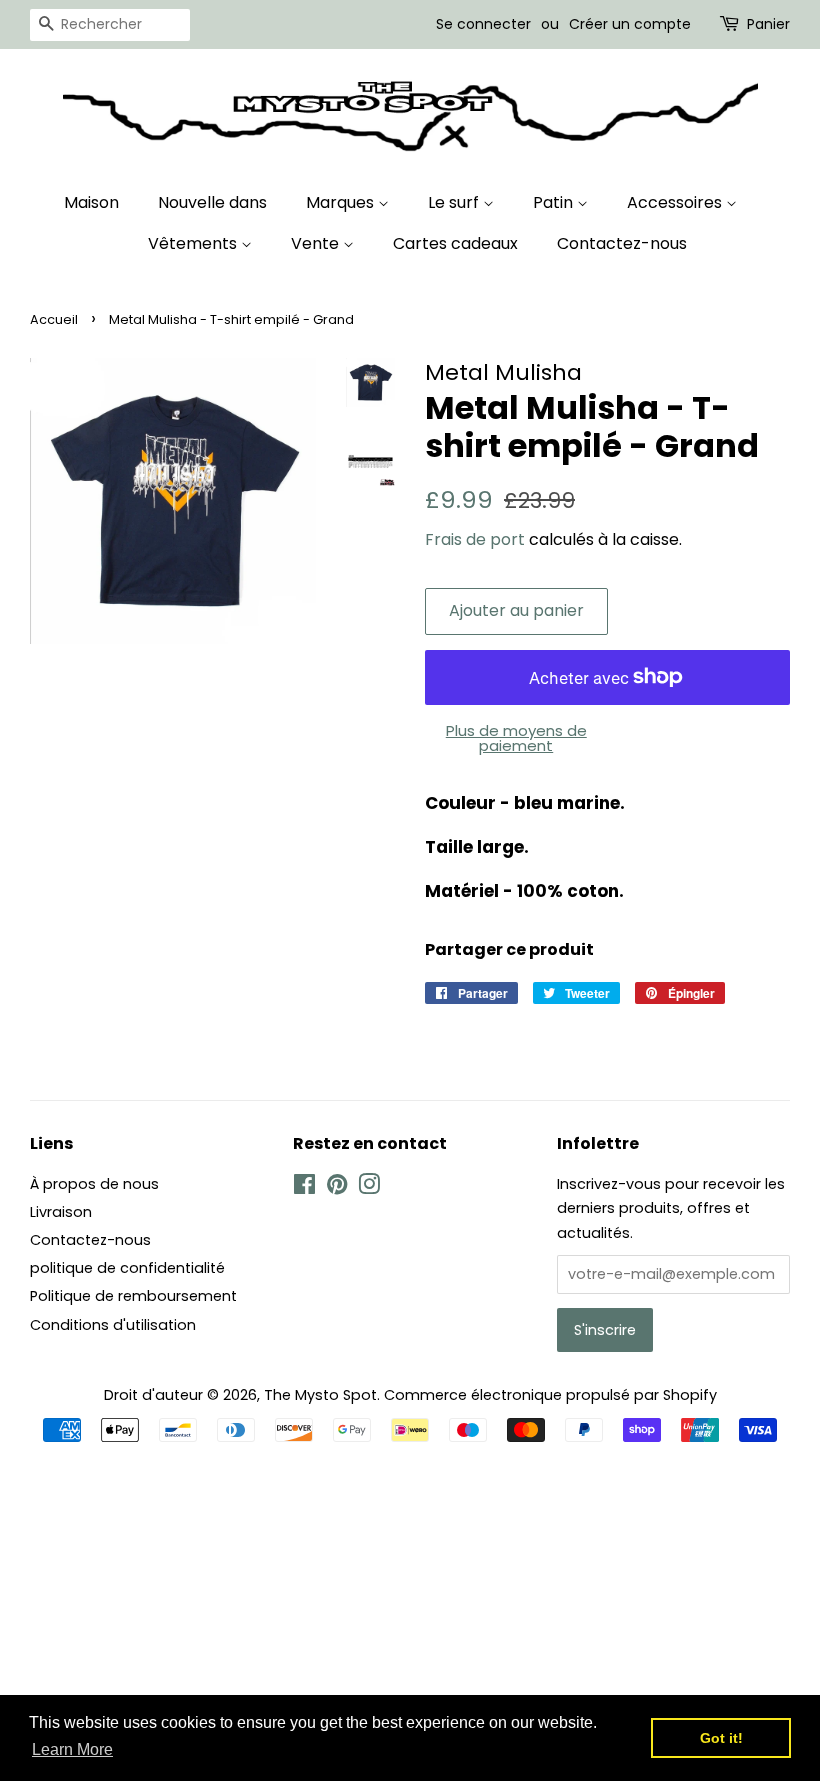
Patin (555, 202)
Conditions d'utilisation (113, 1325)
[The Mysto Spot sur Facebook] (304, 1188)
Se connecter (483, 24)
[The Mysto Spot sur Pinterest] (337, 1188)
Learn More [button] (72, 1749)
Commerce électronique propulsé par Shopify (550, 1395)
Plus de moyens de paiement (516, 738)
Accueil (54, 319)
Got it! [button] (721, 1738)
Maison (91, 202)
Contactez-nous (622, 243)
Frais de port (475, 539)
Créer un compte (630, 24)
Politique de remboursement (133, 1296)
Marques (342, 202)
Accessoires (676, 202)
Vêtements (194, 243)
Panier (768, 24)
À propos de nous (94, 1184)
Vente (317, 243)
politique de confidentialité (127, 1268)
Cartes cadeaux (455, 243)
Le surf (455, 202)
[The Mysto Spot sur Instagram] (369, 1188)
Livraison (61, 1212)
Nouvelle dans (212, 202)
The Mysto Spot (320, 1395)
